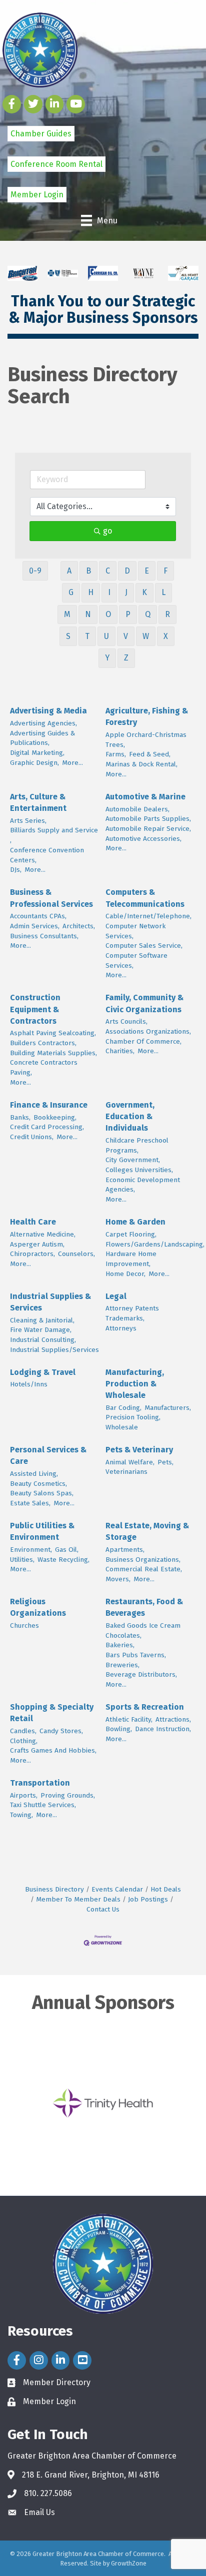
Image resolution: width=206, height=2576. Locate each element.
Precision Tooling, (133, 1417)
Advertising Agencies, (43, 723)
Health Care (33, 1222)
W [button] (146, 636)
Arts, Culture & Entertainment (38, 802)
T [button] (87, 636)
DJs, (16, 870)
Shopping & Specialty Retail (52, 1713)
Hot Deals (166, 1889)
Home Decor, (125, 1274)
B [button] (88, 571)
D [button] (127, 571)
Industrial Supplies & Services (50, 1302)
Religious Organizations (38, 1607)
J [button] (126, 592)
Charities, (120, 1051)
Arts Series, (28, 821)
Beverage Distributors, (141, 1674)
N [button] (88, 614)
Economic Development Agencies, (143, 1185)
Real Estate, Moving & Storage (147, 1531)
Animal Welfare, (130, 1462)
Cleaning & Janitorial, (42, 1320)
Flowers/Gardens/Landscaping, (155, 1244)
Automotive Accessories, (143, 839)
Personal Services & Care (48, 1455)
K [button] (144, 592)
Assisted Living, (34, 1474)
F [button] (165, 571)
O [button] (108, 614)
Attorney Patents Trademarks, (132, 1313)
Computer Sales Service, (144, 946)
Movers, (118, 1579)
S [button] (68, 636)
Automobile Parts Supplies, (148, 819)
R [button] (167, 614)
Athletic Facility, (129, 1719)
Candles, (23, 1731)
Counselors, (76, 1254)
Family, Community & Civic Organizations (144, 1003)
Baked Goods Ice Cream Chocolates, (143, 1630)
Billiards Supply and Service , (54, 835)
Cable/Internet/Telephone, (148, 916)
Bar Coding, (123, 1408)
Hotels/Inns (29, 1384)
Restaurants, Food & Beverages (144, 1607)
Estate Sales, (30, 1503)
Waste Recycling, (63, 1560)
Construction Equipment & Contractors (35, 1009)
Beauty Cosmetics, (38, 1484)
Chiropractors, (32, 1254)
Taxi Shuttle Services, (43, 1805)
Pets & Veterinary (139, 1450)
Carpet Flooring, (131, 1234)
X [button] (166, 636)
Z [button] (126, 658)
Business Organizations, (143, 1560)
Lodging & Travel (43, 1372)
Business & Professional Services (51, 898)
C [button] (108, 571)
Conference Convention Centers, (47, 855)
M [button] (67, 614)
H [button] (91, 592)
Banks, (20, 1117)
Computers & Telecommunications (145, 898)
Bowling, (119, 1729)
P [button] (128, 614)
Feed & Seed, (150, 754)
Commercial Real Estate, (144, 1569)
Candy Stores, (61, 1731)
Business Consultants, (44, 936)
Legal (116, 1296)
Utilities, (22, 1560)
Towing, (21, 1815)
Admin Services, (35, 926)
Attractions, (173, 1719)
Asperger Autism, (37, 1244)
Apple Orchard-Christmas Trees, (146, 740)
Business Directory (54, 1889)
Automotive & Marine (145, 797)
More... (72, 763)
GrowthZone (129, 2563)
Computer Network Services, (135, 931)
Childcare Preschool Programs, (137, 1145)
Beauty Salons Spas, (42, 1493)
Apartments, (125, 1550)
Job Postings (148, 1899)
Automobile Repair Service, (148, 829)
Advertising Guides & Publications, (42, 738)
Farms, (116, 754)
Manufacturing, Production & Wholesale (135, 1384)
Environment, (31, 1550)
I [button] (109, 592)
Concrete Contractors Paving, (44, 1067)
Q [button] (148, 614)
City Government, (133, 1160)
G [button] (71, 592)
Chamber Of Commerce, (143, 1041)
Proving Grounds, (68, 1795)
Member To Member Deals (78, 1899)
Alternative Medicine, (43, 1234)
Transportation (40, 1783)
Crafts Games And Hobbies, (53, 1750)
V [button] (126, 636)
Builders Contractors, (43, 1043)
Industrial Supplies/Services (54, 1350)
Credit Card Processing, (47, 1127)
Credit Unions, (32, 1137)
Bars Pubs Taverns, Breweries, (136, 1660)
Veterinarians (126, 1472)
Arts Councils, (126, 1021)
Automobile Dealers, (137, 809)
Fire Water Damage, (41, 1330)
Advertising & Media (48, 711)
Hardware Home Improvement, (131, 1259)
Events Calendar (117, 1889)
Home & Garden (135, 1222)
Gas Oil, (67, 1550)
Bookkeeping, (55, 1117)
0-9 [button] (35, 571)
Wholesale (122, 1427)
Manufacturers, (168, 1408)
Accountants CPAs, (38, 916)
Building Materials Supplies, (53, 1053)
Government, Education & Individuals (130, 1116)
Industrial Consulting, (43, 1340)
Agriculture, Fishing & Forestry (147, 716)
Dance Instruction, (163, 1729)
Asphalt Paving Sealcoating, (53, 1033)
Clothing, (24, 1741)
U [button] (106, 636)
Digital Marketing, (37, 753)
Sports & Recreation (145, 1707)
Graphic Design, (34, 763)
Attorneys (121, 1328)
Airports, (24, 1795)
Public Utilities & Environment (42, 1531)
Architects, (79, 926)
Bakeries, (120, 1645)
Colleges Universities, (139, 1170)
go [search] (107, 531)
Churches (24, 1625)
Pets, (165, 1462)
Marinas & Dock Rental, (141, 764)
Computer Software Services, (136, 961)
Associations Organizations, (148, 1031)
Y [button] (107, 658)
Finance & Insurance (49, 1105)
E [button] (147, 571)
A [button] (69, 571)
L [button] (163, 592)
